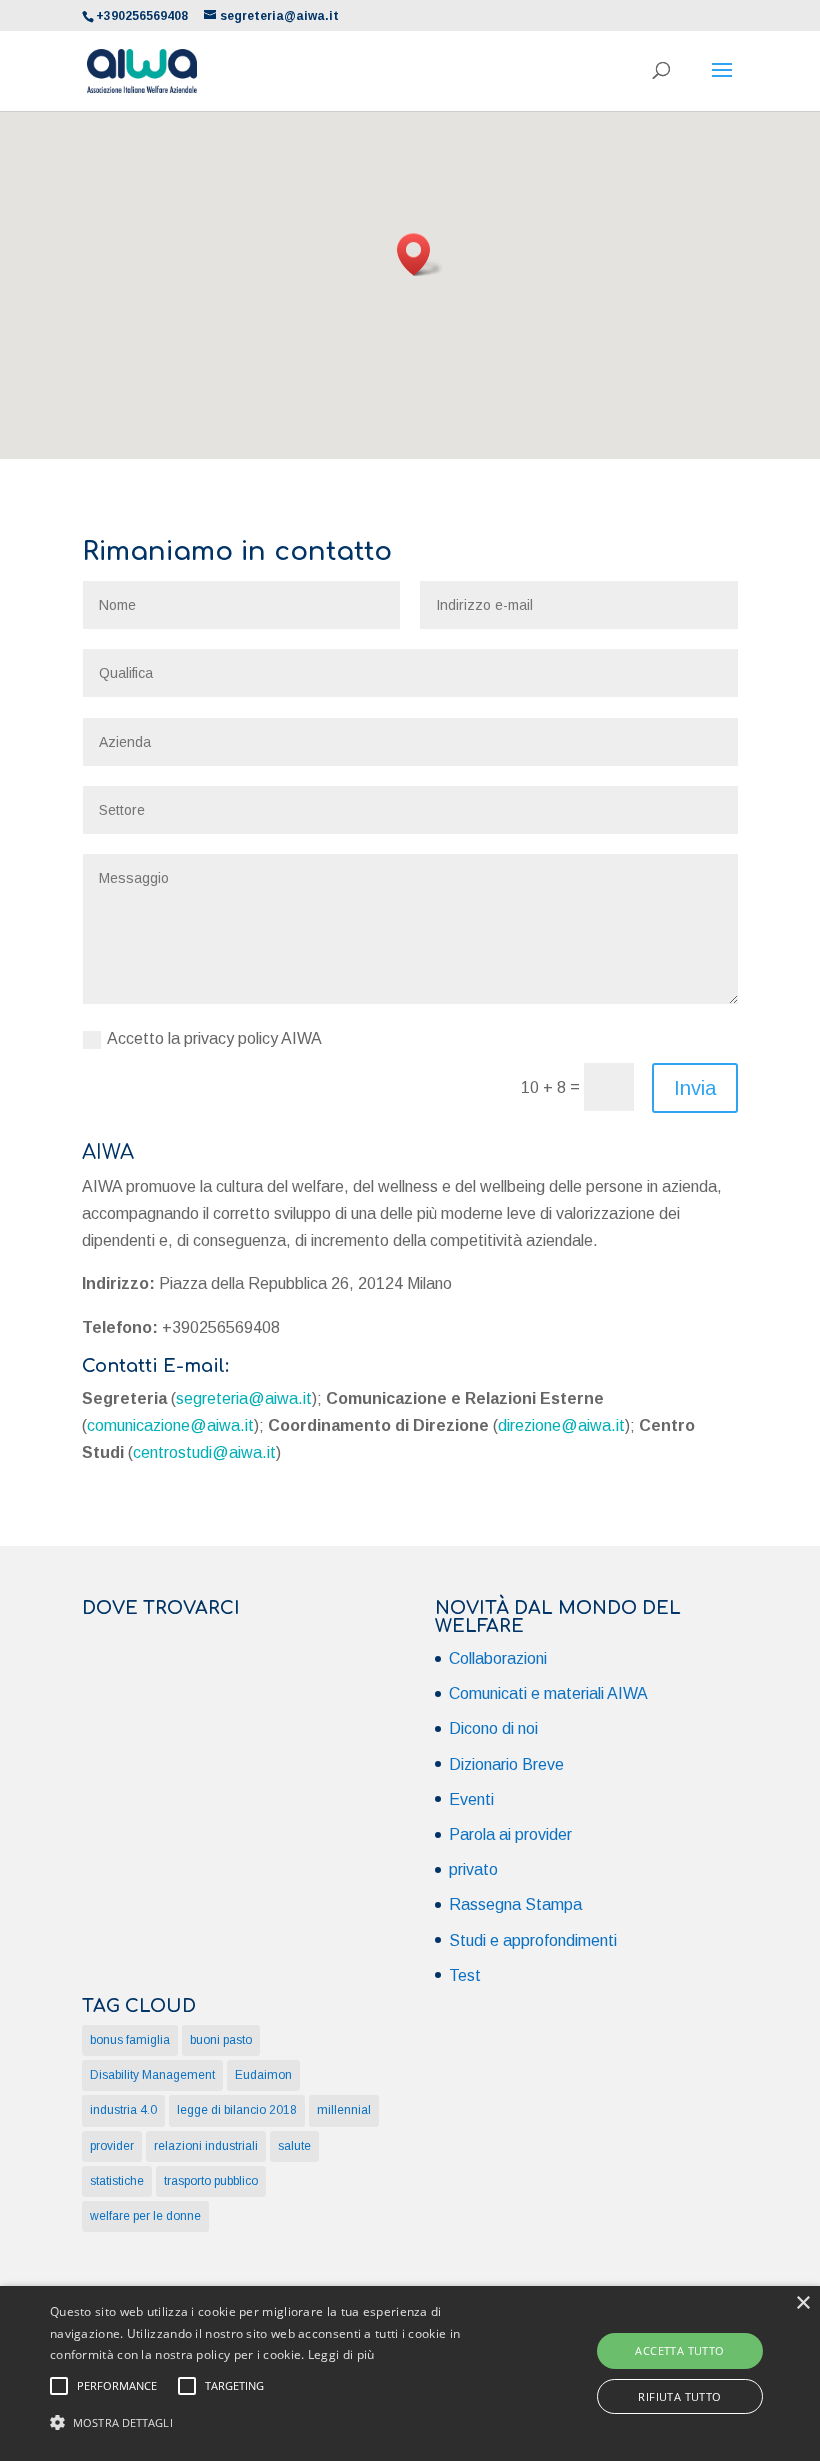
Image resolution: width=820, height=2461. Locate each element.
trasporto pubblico (211, 2181)
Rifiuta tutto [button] (679, 2396)
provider (112, 2146)
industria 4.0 (123, 2110)
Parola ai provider (510, 1834)
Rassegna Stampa (515, 1904)
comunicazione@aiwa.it (170, 1425)
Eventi (471, 1799)
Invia (695, 1088)
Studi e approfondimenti (533, 1940)
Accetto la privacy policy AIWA (214, 1038)
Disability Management (152, 2075)
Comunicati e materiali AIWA (548, 1693)
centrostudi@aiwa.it (204, 1452)
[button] (420, 254)
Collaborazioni (498, 1658)
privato (473, 1869)
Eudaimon (263, 2075)
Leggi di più (341, 2354)
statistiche (117, 2181)
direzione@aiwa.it (561, 1425)
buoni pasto (221, 2040)
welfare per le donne (145, 2216)
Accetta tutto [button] (679, 2350)
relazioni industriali (206, 2146)
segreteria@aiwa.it (244, 1398)
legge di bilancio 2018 (237, 2110)
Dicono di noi (493, 1728)
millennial (344, 2110)
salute (294, 2146)
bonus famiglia (130, 2040)
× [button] (802, 2303)
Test (465, 1975)
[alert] (410, 2373)
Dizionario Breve (506, 1764)
